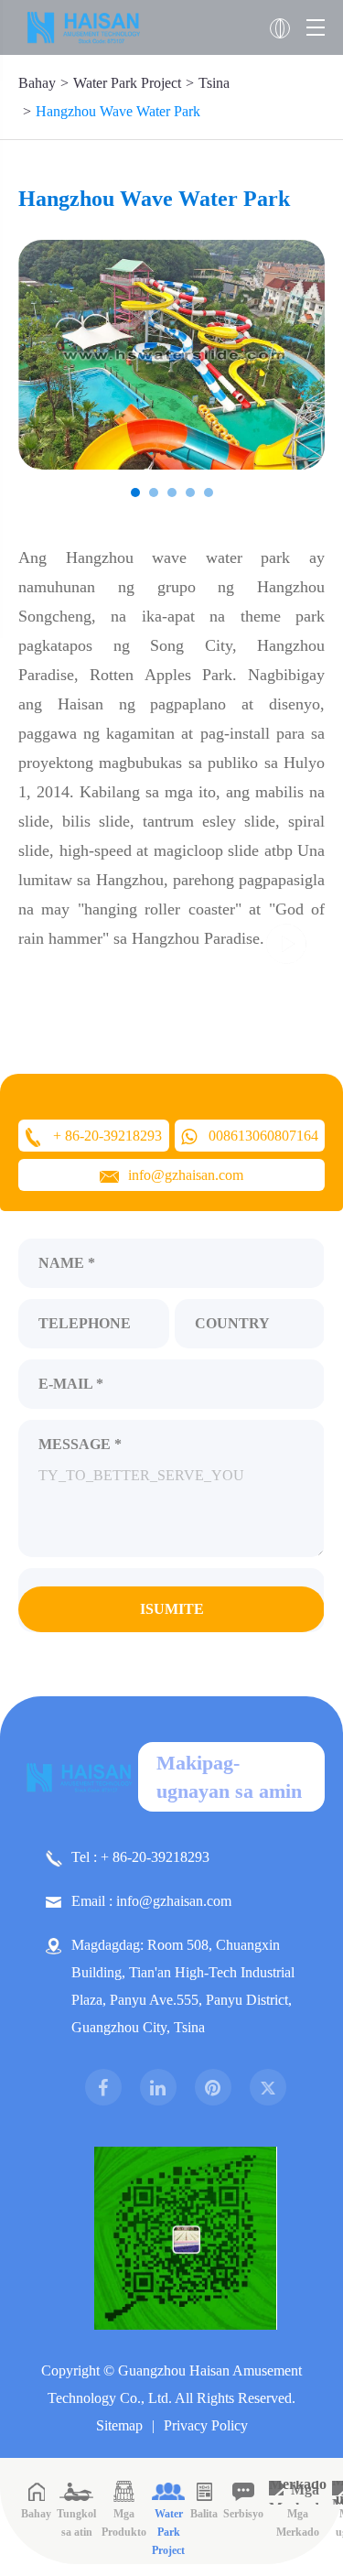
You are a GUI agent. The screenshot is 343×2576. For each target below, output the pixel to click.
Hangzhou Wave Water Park (118, 111)
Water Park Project (127, 83)
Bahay (37, 83)
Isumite (172, 1609)
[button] (135, 492)
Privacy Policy (206, 2425)
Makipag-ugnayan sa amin (229, 1777)
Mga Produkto (124, 2523)
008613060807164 (263, 1136)
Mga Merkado (298, 2523)
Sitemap (119, 2425)
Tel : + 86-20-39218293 (140, 1857)
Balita (204, 2514)
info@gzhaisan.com (186, 1175)
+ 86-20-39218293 (107, 1136)
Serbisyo (243, 2514)
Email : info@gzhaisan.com (151, 1901)
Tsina (214, 83)
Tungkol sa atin (76, 2523)
